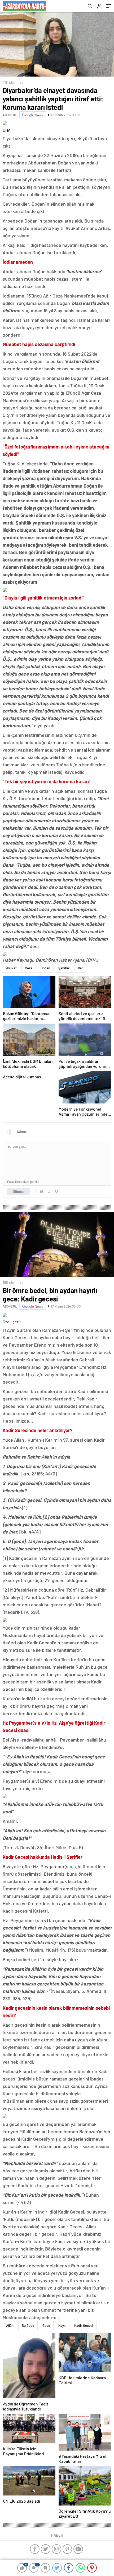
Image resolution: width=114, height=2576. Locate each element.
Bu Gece (28, 2325)
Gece (46, 2325)
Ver (80, 968)
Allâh (10, 2325)
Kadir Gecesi (84, 2325)
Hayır (62, 2325)
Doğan (45, 968)
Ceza (29, 968)
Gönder (19, 1191)
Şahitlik (64, 968)
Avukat (11, 968)
